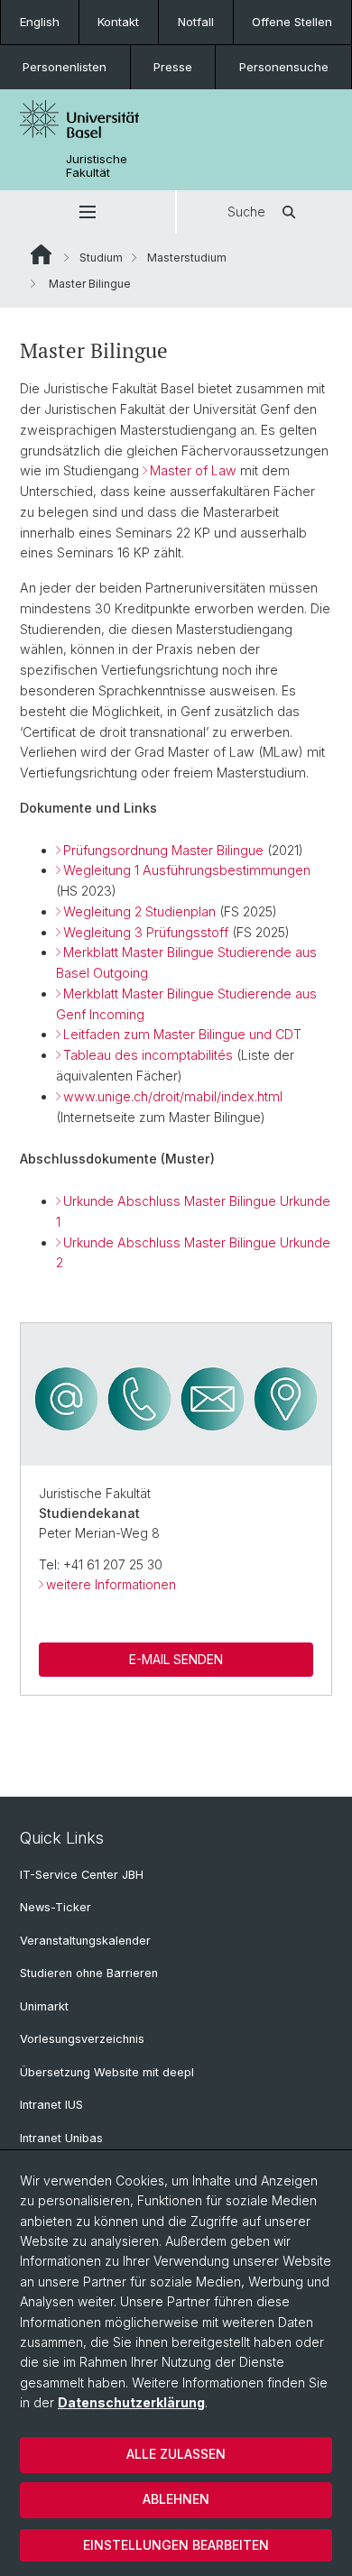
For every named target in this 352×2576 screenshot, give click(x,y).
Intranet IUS (51, 2105)
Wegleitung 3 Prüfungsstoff (146, 932)
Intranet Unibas (61, 2138)
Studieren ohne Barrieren (89, 1973)
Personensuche (284, 67)
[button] (88, 212)
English (40, 22)
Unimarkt (44, 2006)
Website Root (41, 254)
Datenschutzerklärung (131, 2402)
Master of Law (193, 470)
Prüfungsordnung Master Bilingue (163, 850)
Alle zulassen (176, 2454)
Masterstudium (187, 258)
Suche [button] (246, 212)
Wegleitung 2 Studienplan (139, 911)
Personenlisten (65, 67)
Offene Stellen (292, 22)
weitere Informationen (111, 1584)
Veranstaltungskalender (85, 1941)
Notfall (196, 22)
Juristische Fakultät (97, 166)
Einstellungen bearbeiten (176, 2545)
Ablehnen (176, 2499)
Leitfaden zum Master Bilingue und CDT (182, 1034)
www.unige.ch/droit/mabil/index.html (173, 1096)
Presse (173, 67)
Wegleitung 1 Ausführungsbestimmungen (187, 870)
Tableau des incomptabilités (148, 1055)
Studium (101, 258)
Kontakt (118, 22)
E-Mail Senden (176, 1659)
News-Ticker (56, 1907)
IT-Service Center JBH (82, 1875)
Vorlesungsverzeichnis (82, 2039)
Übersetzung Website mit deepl (107, 2072)
